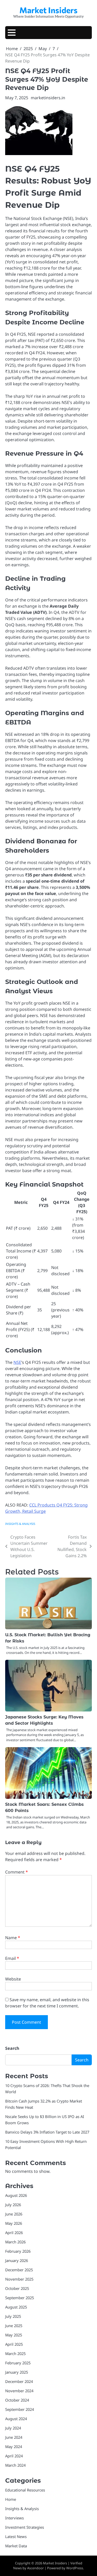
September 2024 (20, 2409)
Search (12, 2048)
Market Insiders (48, 10)
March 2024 (15, 2465)
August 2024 (16, 2419)
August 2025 (16, 2307)
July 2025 (13, 2316)
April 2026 (14, 2233)
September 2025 (20, 2298)
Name (13, 1938)
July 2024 (13, 2428)
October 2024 (17, 2400)
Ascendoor (35, 2568)
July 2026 (13, 2205)
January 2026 (17, 2260)
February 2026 (18, 2251)
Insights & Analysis (20, 1524)
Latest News (16, 2536)
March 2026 (15, 2242)
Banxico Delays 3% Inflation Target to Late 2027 (47, 2132)
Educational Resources (25, 2490)
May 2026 (14, 2223)
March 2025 (15, 2353)
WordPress (75, 2568)
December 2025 (19, 2270)
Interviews (14, 2518)
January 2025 (17, 2372)
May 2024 (14, 2447)
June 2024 (14, 2437)
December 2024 (19, 2381)
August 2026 (16, 2195)
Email (12, 1958)
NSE (17, 1362)
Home (11, 2499)
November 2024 (19, 2391)
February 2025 (18, 2363)
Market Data (16, 2546)
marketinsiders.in (48, 98)
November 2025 (19, 2279)
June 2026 (14, 2214)
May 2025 (14, 2335)
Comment (17, 1872)
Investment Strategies (25, 2527)
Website (13, 1979)
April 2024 (14, 2456)
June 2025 (14, 2326)
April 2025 (14, 2344)
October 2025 (17, 2288)
